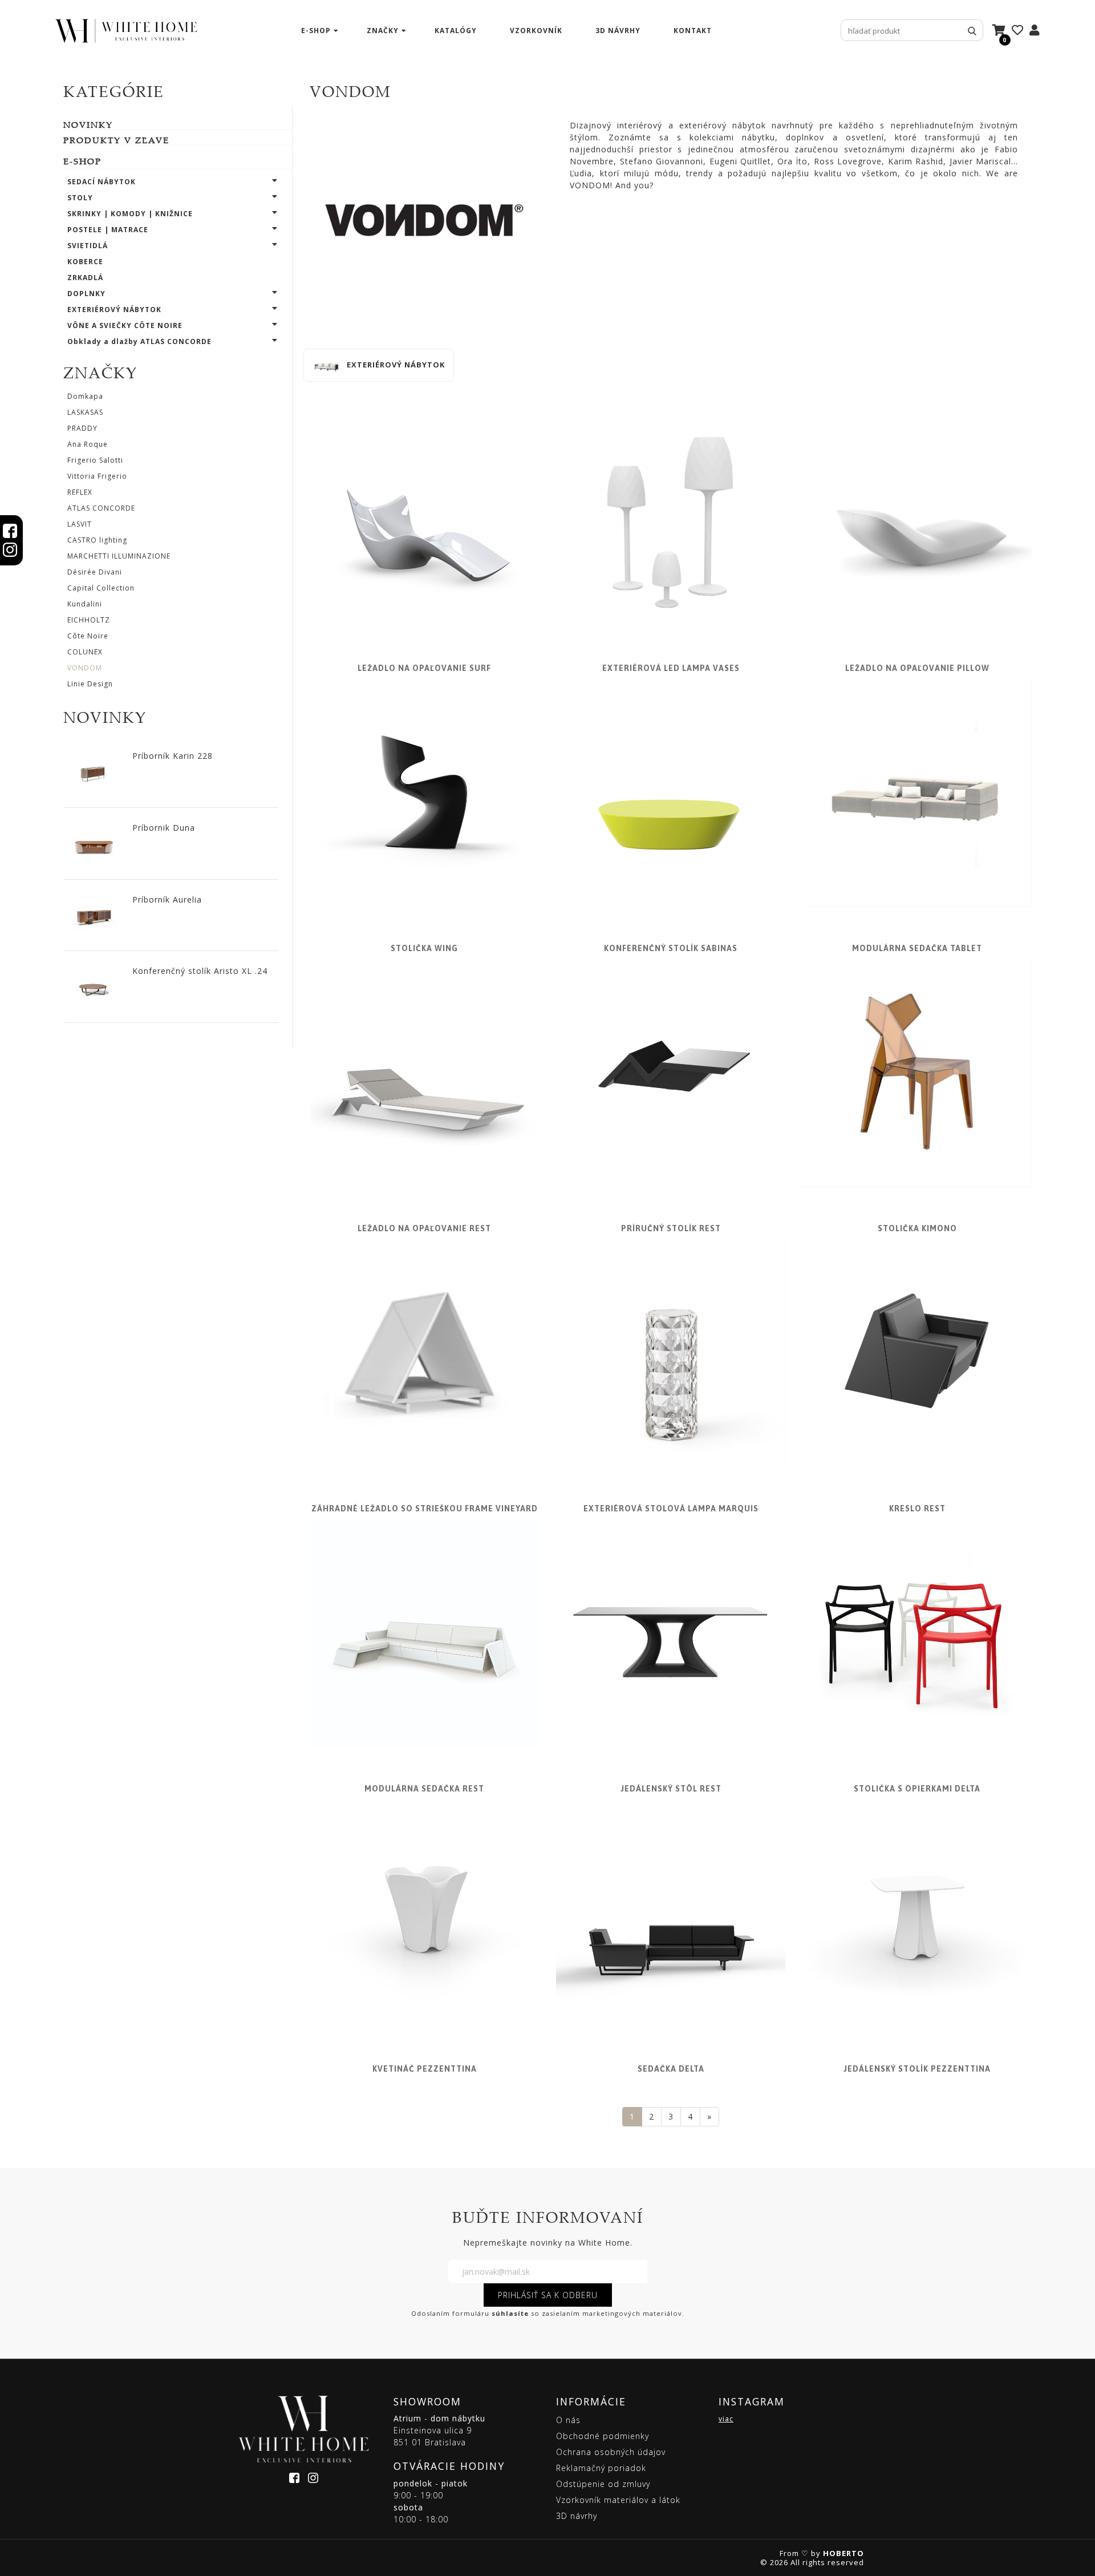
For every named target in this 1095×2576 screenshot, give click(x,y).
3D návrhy (618, 31)
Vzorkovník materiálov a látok (618, 2500)
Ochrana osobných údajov (611, 2452)
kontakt (693, 31)
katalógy (456, 31)
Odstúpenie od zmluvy (603, 2484)
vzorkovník (536, 31)
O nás (568, 2420)
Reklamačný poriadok (601, 2468)
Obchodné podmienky (603, 2436)
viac (726, 2419)
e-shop (316, 31)
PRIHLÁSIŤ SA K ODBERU (548, 2295)
